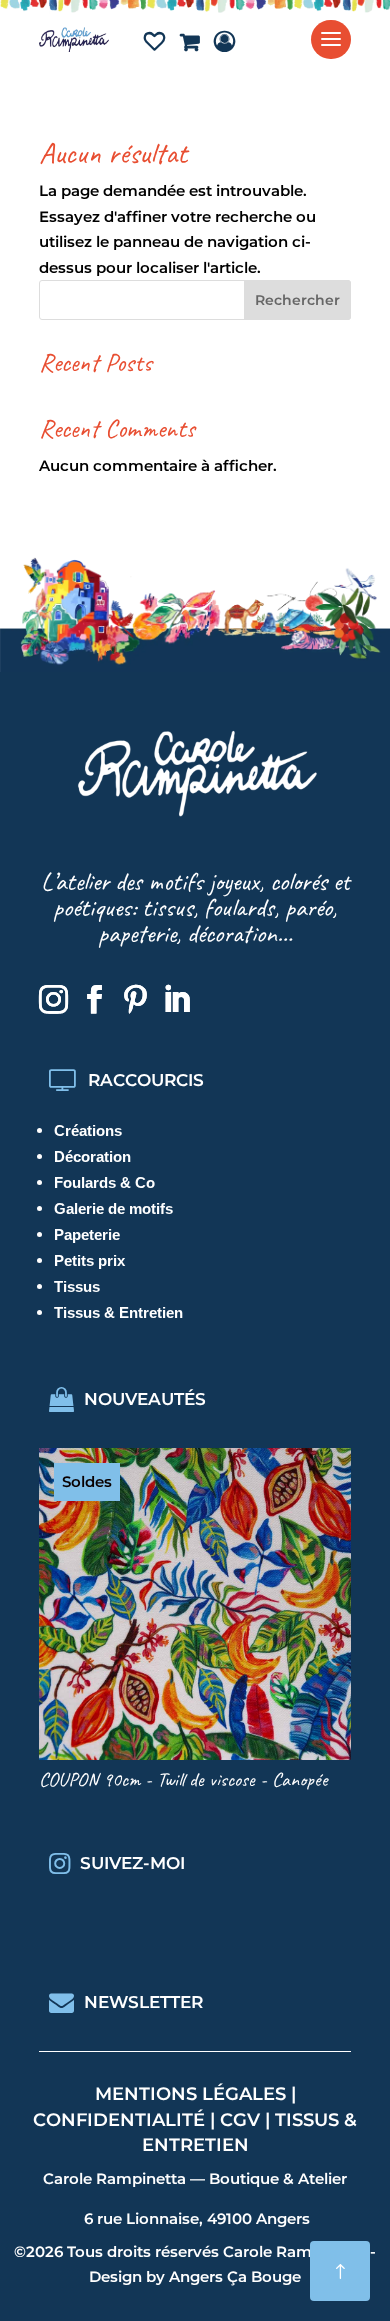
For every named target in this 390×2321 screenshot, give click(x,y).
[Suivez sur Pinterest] (135, 1000)
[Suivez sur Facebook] (94, 1000)
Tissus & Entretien (118, 1312)
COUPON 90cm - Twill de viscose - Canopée (183, 1779)
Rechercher (297, 300)
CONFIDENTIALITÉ (119, 2120)
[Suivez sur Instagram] (53, 1000)
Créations (88, 1130)
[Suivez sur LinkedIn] (176, 1000)
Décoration (92, 1156)
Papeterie (87, 1234)
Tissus (77, 1286)
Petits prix (89, 1260)
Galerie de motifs (113, 1208)
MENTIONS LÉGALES (190, 2094)
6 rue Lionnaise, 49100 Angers (197, 2218)
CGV (240, 2120)
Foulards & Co (104, 1182)
